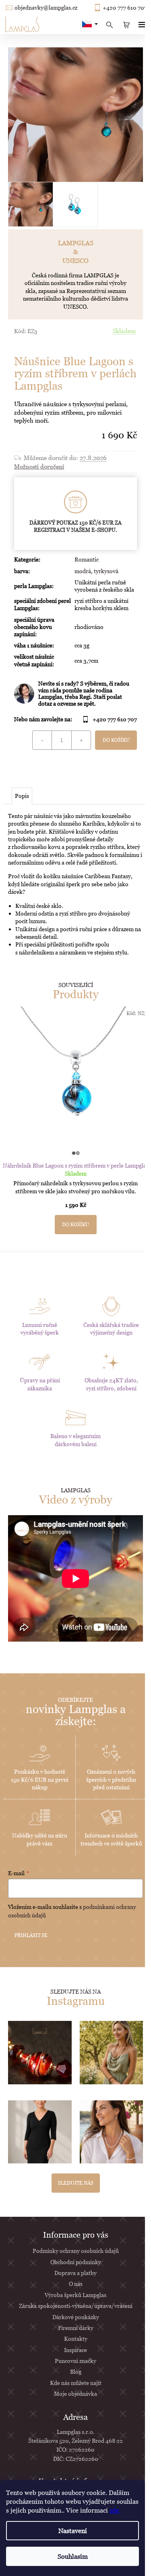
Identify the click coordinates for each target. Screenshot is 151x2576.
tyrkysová (106, 571)
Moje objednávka (75, 2394)
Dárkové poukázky (76, 2317)
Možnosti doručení (39, 466)
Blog (76, 2372)
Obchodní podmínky (76, 2262)
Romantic (87, 559)
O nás (76, 2284)
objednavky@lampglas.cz (46, 8)
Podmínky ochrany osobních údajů (76, 2251)
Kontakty (76, 2339)
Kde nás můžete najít (76, 2383)
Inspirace (75, 2350)
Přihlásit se (31, 1935)
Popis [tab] (22, 796)
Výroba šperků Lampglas (75, 2295)
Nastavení (73, 2531)
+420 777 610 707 (125, 8)
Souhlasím (73, 2556)
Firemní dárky (76, 2328)
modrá (83, 571)
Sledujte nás (76, 2183)
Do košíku (116, 740)
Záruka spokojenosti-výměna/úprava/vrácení (76, 2306)
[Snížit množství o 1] (42, 740)
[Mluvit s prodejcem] (75, 694)
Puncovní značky (75, 2361)
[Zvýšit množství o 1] (81, 740)
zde (114, 2510)
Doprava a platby (75, 2273)
